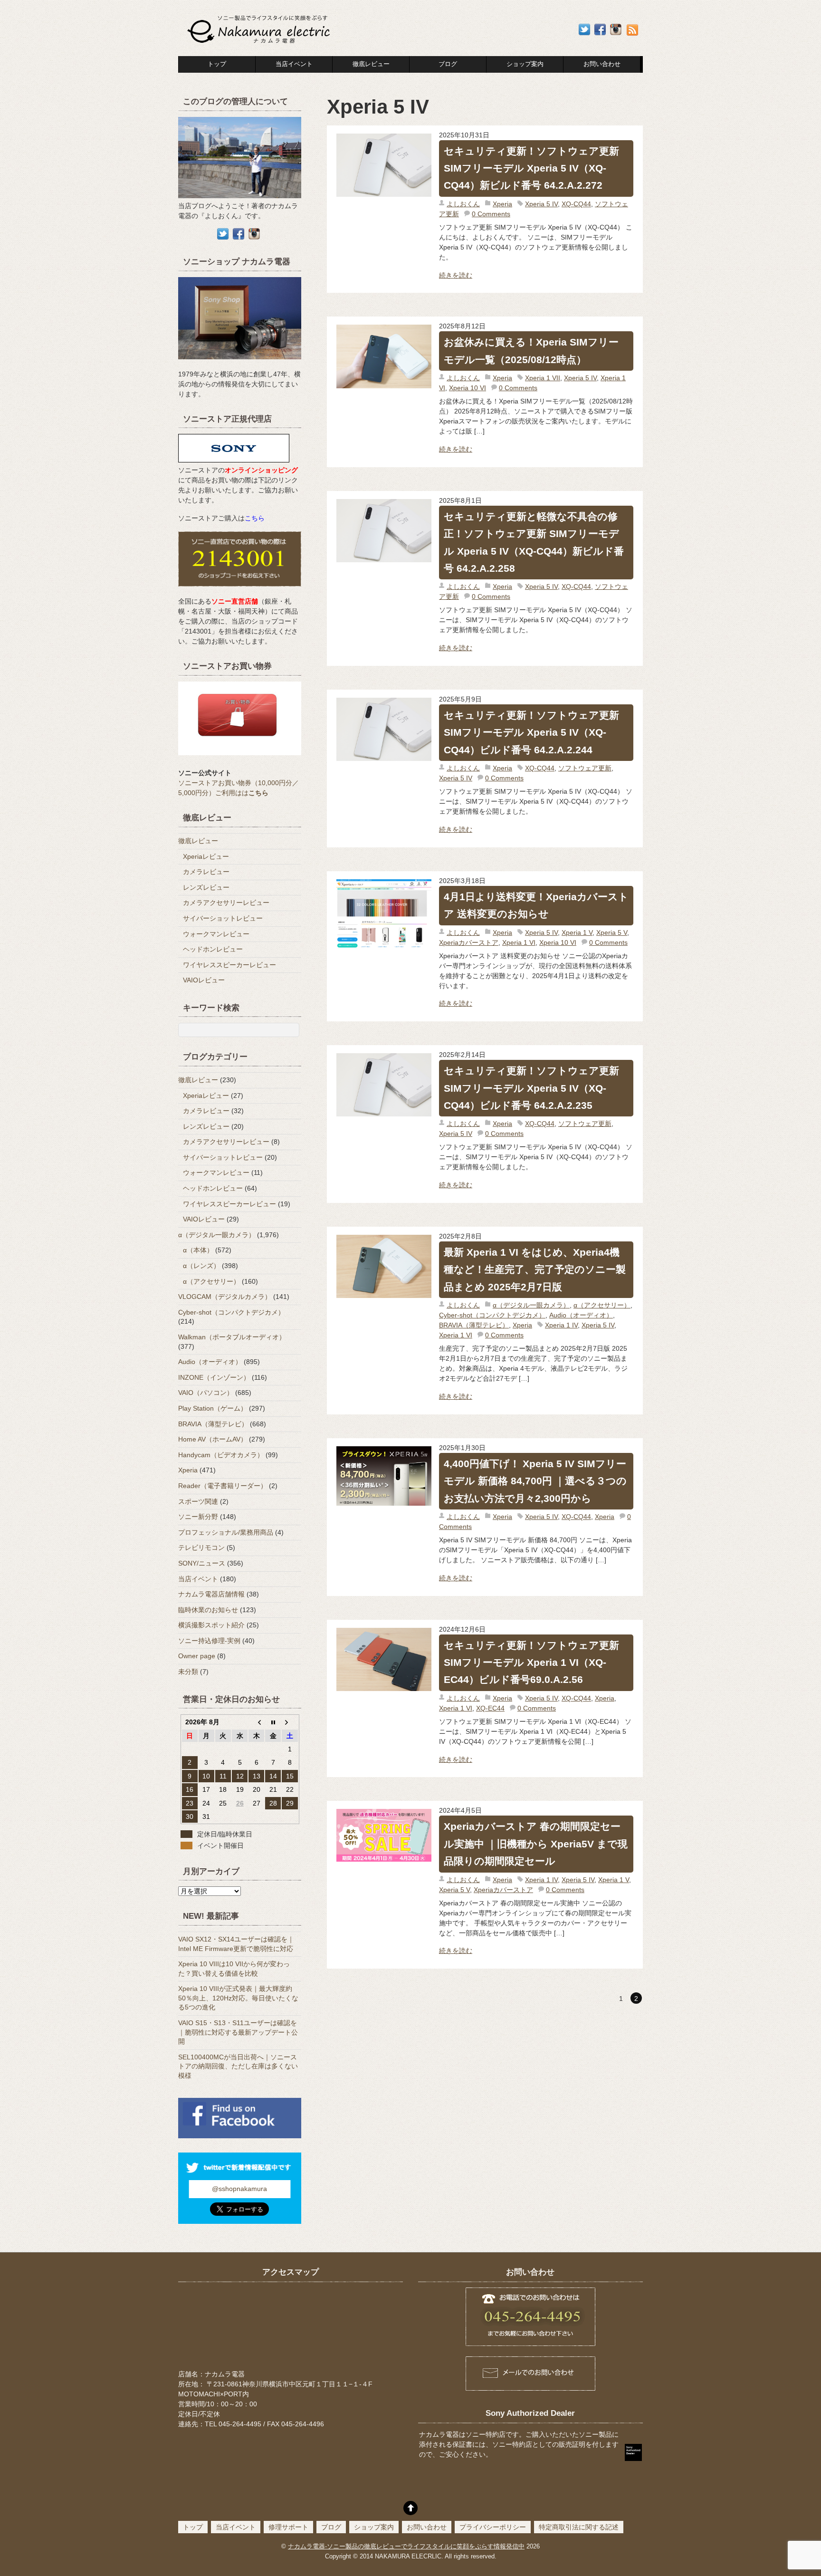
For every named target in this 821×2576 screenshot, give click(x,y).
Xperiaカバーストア (469, 942)
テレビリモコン (201, 1548)
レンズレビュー (206, 887)
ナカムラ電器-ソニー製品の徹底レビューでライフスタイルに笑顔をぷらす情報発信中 (406, 2547)
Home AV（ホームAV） (213, 1439)
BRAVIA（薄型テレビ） (474, 1325)
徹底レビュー (371, 64)
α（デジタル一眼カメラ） (531, 1305)
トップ (217, 64)
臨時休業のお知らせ (208, 1610)
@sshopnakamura (239, 2189)
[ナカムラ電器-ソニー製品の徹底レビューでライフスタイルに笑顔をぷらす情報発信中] (260, 44)
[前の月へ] (256, 1722)
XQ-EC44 (490, 1708)
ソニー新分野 (198, 1517)
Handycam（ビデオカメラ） (221, 1455)
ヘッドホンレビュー (213, 949)
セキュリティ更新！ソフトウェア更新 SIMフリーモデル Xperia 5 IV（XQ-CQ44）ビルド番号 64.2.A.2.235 (531, 1088)
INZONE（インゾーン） (214, 1377)
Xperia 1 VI (519, 942)
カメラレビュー (206, 872)
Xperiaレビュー (206, 856)
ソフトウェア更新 (585, 768)
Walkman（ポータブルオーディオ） (232, 1337)
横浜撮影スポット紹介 (211, 1625)
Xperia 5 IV (541, 204)
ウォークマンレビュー (216, 934)
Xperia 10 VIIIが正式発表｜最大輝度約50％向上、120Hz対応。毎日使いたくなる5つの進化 (238, 1998)
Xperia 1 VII (543, 378)
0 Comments (491, 214)
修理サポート (288, 2527)
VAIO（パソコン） (206, 1393)
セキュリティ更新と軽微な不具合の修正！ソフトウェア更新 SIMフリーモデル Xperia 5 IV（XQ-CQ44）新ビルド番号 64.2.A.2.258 (534, 542)
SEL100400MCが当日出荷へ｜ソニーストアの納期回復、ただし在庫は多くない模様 (238, 2066)
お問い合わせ (427, 2527)
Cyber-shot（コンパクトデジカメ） (492, 1315)
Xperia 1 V (577, 932)
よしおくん (463, 204)
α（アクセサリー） (602, 1305)
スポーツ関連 (198, 1501)
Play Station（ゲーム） (213, 1408)
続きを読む (456, 275)
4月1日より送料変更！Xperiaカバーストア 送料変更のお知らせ (536, 905)
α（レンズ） (201, 1266)
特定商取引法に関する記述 (579, 2527)
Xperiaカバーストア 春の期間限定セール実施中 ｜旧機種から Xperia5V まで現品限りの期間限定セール (536, 1844)
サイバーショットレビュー (223, 918)
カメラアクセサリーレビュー (226, 903)
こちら (255, 518)
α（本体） (198, 1250)
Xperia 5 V (612, 932)
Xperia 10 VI (468, 388)
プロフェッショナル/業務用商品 (226, 1532)
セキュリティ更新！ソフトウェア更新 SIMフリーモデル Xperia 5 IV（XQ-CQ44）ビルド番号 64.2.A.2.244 (531, 732)
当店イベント (294, 64)
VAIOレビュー (204, 980)
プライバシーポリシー (493, 2527)
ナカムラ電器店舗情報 (211, 1594)
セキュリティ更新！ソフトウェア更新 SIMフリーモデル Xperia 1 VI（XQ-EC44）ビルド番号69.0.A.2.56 (531, 1663)
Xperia (502, 204)
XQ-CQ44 (576, 204)
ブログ (448, 64)
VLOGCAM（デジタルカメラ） (225, 1297)
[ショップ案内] (240, 364)
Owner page (197, 1656)
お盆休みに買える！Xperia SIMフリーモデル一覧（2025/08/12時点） (531, 351)
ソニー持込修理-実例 (209, 1641)
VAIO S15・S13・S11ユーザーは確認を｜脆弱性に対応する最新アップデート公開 (238, 2032)
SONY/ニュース (202, 1563)
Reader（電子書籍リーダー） (223, 1486)
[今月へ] (273, 1722)
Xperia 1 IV (561, 1325)
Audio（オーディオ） (581, 1315)
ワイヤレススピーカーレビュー (229, 965)
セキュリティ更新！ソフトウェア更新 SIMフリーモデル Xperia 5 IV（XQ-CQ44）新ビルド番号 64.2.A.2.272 (531, 168)
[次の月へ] (290, 1722)
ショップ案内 (525, 64)
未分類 (188, 1672)
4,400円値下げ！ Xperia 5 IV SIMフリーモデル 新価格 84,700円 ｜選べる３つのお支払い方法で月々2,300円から (535, 1481)
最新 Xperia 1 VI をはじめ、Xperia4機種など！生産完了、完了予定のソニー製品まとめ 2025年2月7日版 (535, 1269)
